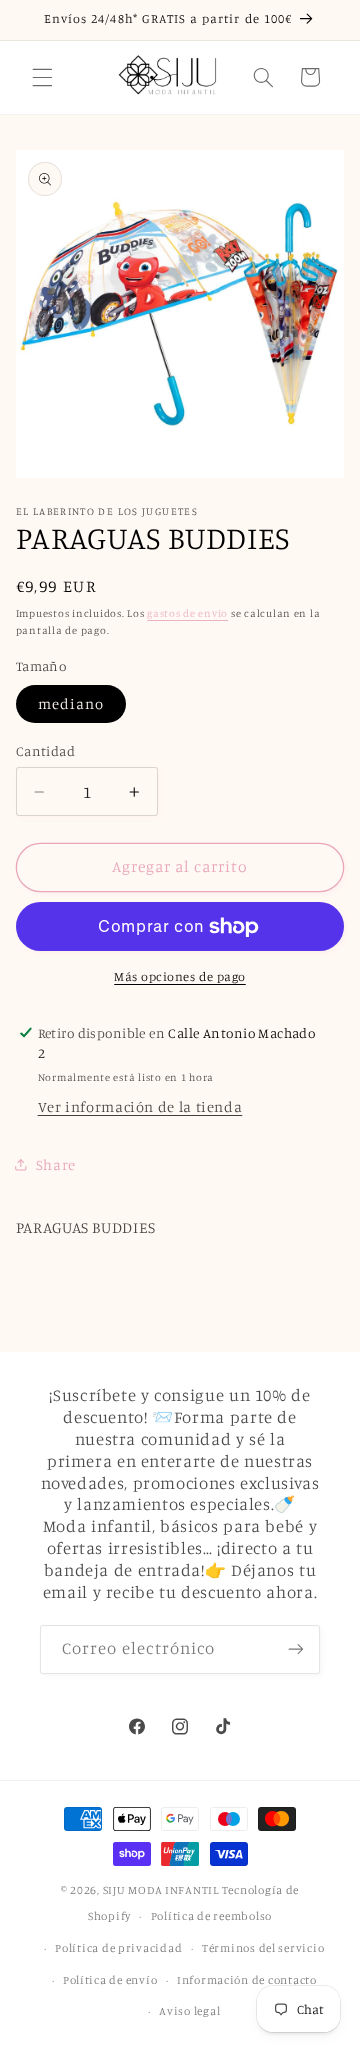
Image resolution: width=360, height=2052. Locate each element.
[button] (42, 77)
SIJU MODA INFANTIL (161, 1890)
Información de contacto (247, 1980)
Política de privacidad (118, 1948)
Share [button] (56, 1164)
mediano (71, 703)
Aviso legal (189, 2011)
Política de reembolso (211, 1916)
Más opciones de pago (180, 976)
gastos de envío (187, 613)
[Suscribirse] (296, 1649)
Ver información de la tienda (140, 1106)
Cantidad (45, 751)
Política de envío (110, 1980)
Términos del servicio (263, 1948)
